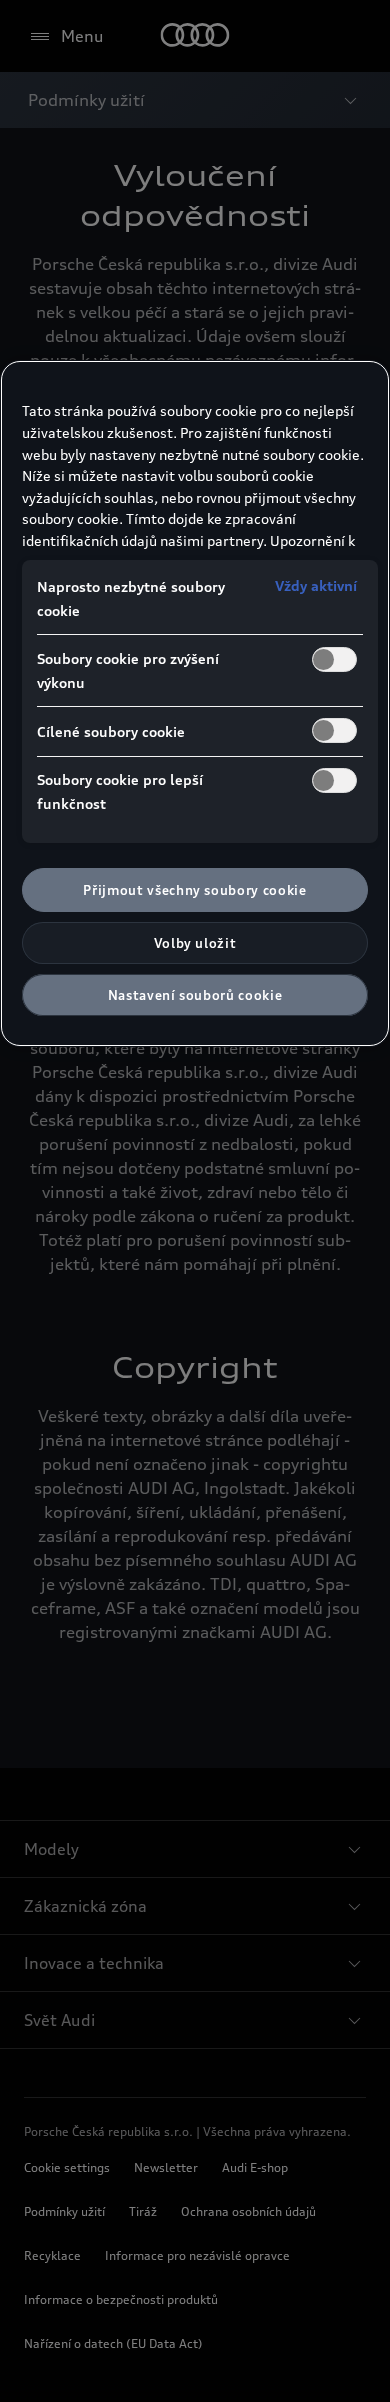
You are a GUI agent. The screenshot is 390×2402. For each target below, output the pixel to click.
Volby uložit (195, 943)
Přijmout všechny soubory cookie (194, 890)
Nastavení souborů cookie (195, 995)
